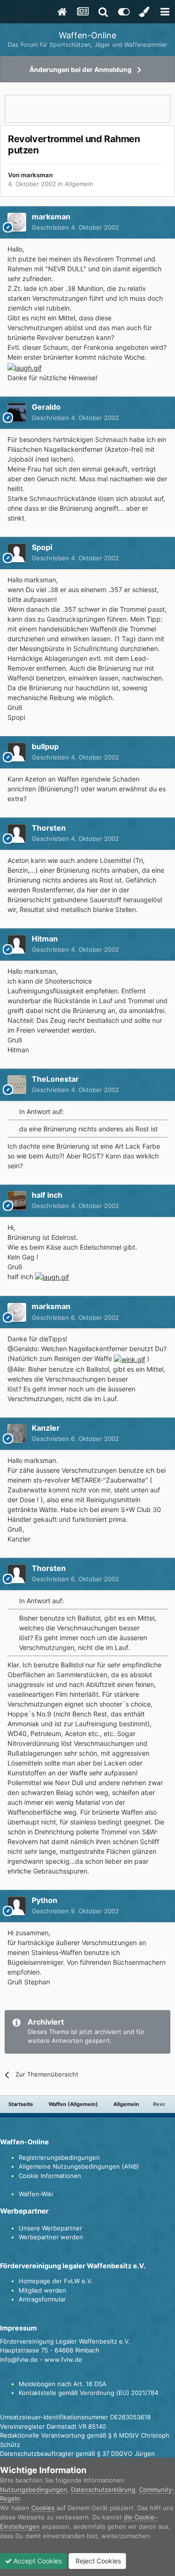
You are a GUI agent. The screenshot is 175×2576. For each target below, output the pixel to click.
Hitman (45, 939)
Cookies (43, 2508)
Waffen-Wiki (36, 2194)
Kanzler (46, 1428)
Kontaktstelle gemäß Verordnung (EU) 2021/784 (88, 2393)
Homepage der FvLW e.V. (56, 2281)
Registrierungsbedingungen (59, 2157)
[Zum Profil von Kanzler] (17, 1433)
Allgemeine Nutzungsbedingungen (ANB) (79, 2166)
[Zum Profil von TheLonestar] (17, 1085)
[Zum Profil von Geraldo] (17, 412)
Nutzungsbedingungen (34, 2489)
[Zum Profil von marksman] (17, 222)
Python (45, 1900)
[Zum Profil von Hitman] (17, 944)
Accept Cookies (37, 2561)
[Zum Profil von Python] (17, 1906)
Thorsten (49, 828)
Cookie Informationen (50, 2176)
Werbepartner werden (51, 2237)
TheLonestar (55, 1079)
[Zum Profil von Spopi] (17, 553)
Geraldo (46, 407)
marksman (37, 175)
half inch (47, 1195)
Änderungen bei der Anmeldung (80, 69)
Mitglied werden (42, 2290)
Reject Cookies (97, 2561)
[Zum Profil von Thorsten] (17, 833)
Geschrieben (75, 227)
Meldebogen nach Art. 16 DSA (63, 2384)
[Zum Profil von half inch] (17, 1201)
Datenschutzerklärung (103, 2489)
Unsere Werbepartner (50, 2228)
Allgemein (79, 184)
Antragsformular (42, 2299)
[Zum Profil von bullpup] (17, 752)
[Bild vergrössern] (24, 367)
